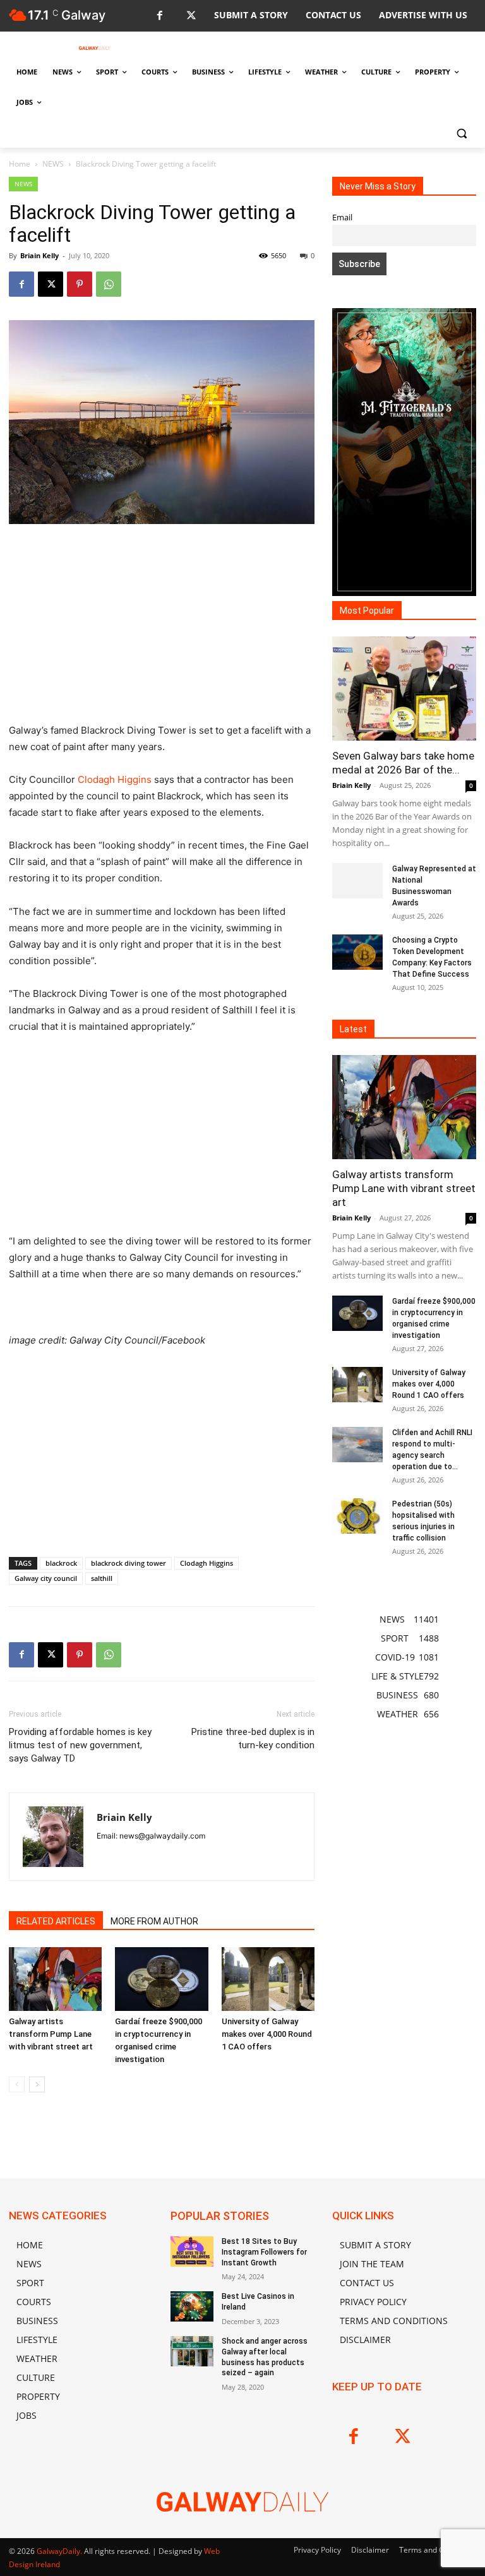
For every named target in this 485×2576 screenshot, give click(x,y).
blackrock (61, 1563)
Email (342, 218)
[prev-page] (17, 2084)
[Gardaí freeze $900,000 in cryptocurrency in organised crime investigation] (161, 1979)
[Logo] (95, 48)
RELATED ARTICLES (56, 1921)
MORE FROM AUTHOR (154, 1921)
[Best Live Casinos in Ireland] (192, 2306)
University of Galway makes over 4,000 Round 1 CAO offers (267, 2034)
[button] (461, 133)
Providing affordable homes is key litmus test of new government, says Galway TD (80, 1745)
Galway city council (46, 1578)
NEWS (53, 164)
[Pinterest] (80, 284)
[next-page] (37, 2084)
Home (20, 164)
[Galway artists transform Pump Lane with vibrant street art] (55, 1979)
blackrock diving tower (129, 1563)
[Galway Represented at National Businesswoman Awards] (357, 881)
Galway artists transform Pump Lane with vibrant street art (51, 2034)
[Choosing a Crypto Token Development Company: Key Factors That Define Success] (357, 952)
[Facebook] (159, 16)
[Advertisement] (162, 629)
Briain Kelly (39, 255)
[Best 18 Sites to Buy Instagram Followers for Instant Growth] (192, 2251)
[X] (191, 16)
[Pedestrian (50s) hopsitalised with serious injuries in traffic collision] (357, 1516)
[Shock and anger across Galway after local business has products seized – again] (192, 2351)
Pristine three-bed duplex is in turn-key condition (253, 1738)
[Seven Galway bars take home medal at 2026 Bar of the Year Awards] (404, 689)
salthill (102, 1578)
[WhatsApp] (109, 284)
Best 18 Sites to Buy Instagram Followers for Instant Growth (264, 2252)
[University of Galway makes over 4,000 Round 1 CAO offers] (268, 1979)
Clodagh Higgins (115, 779)
